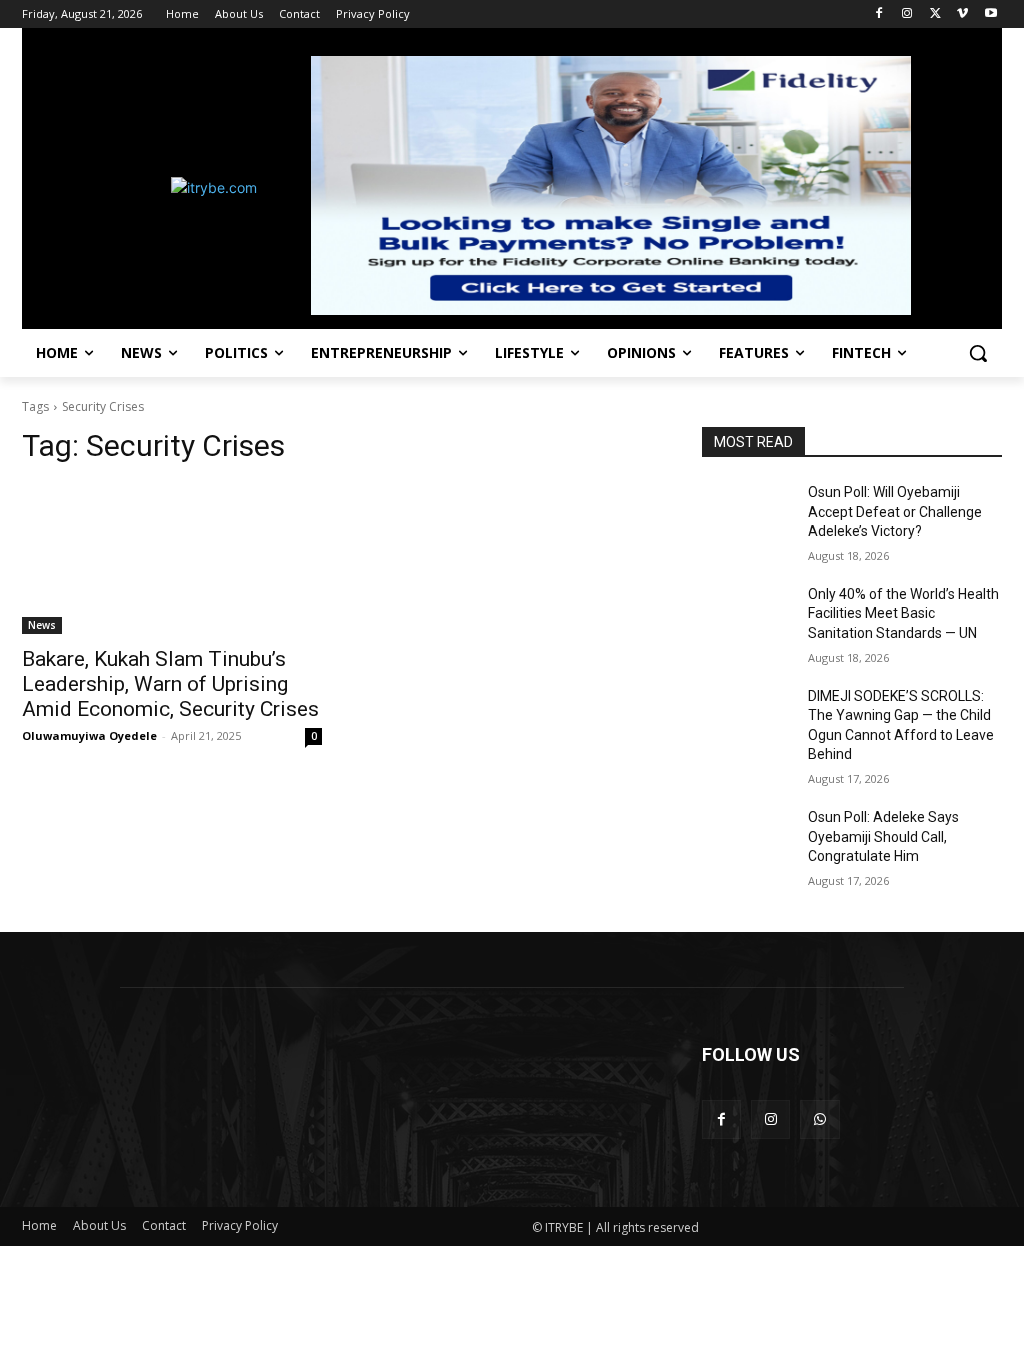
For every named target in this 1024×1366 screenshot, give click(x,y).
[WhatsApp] (819, 1119)
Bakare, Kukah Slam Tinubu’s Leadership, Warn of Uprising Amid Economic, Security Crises (170, 684)
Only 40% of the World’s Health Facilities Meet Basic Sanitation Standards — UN (903, 613)
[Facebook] (879, 14)
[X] (935, 14)
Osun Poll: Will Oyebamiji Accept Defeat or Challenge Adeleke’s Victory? (895, 511)
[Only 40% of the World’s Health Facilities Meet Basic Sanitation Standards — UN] (747, 616)
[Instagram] (907, 14)
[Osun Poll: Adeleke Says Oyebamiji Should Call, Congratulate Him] (747, 839)
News (42, 625)
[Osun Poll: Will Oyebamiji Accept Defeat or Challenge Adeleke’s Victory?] (747, 514)
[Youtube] (990, 14)
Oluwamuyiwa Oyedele (89, 735)
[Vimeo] (962, 14)
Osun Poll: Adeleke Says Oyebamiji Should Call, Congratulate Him (883, 836)
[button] (978, 353)
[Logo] (139, 187)
